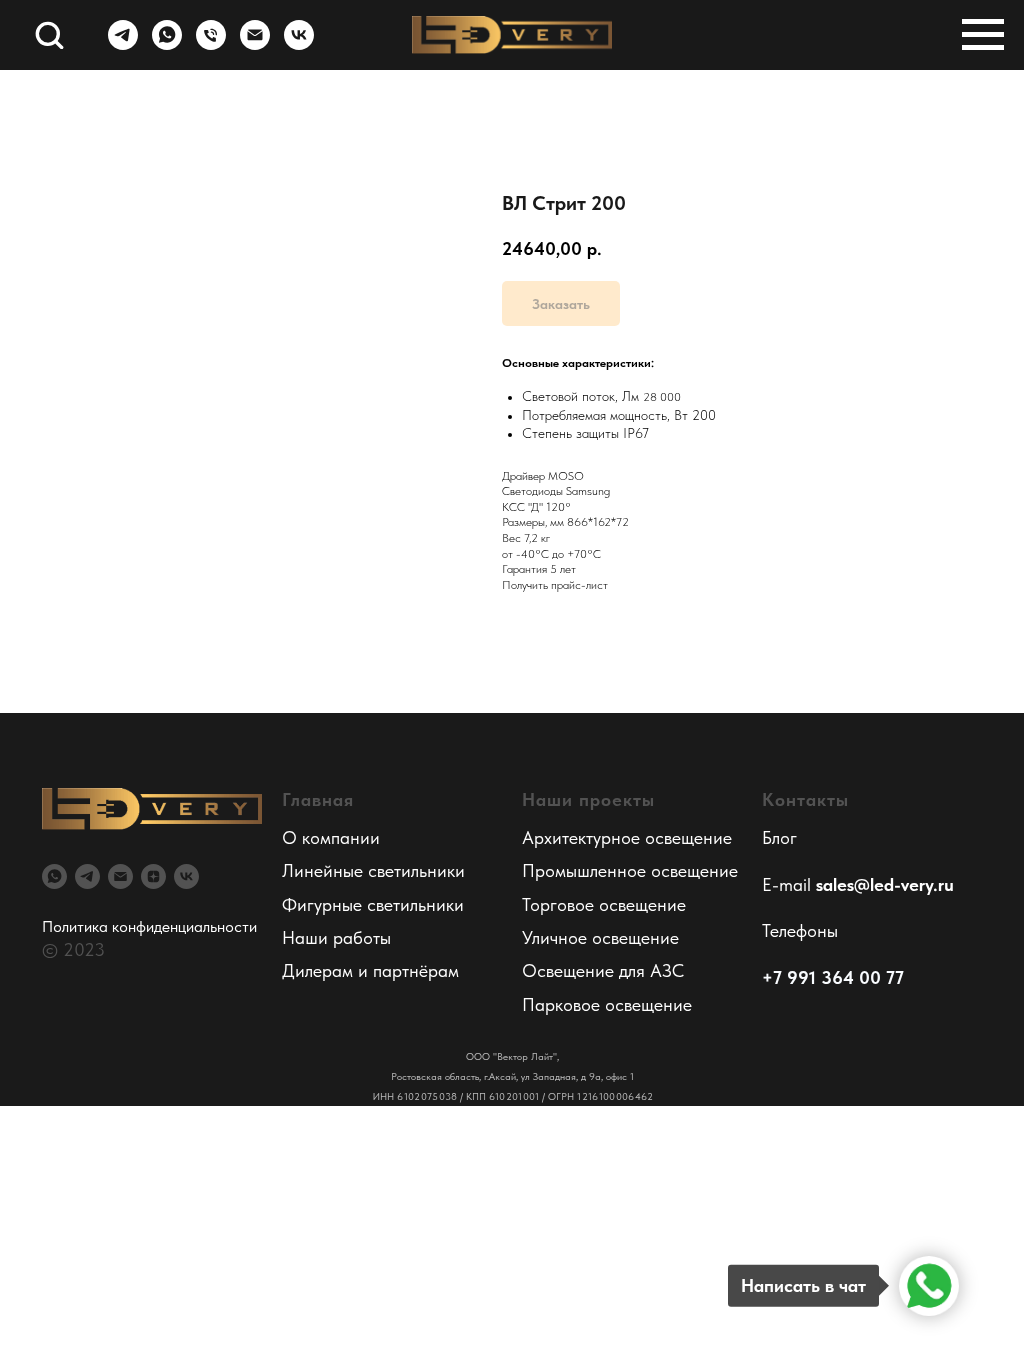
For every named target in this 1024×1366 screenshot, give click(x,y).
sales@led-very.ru (885, 884)
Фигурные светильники (373, 904)
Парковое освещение (607, 1004)
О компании (331, 837)
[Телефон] (211, 44)
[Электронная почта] (255, 44)
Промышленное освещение (630, 870)
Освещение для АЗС (603, 970)
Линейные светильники (373, 870)
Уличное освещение (600, 937)
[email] (120, 876)
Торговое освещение (604, 904)
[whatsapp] (167, 44)
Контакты (805, 799)
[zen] (153, 876)
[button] (49, 34)
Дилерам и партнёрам (370, 970)
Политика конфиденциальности (149, 926)
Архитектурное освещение (627, 837)
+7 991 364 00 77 (833, 977)
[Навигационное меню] (983, 35)
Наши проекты (588, 799)
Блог (779, 837)
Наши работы (336, 937)
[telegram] (123, 44)
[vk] (299, 44)
